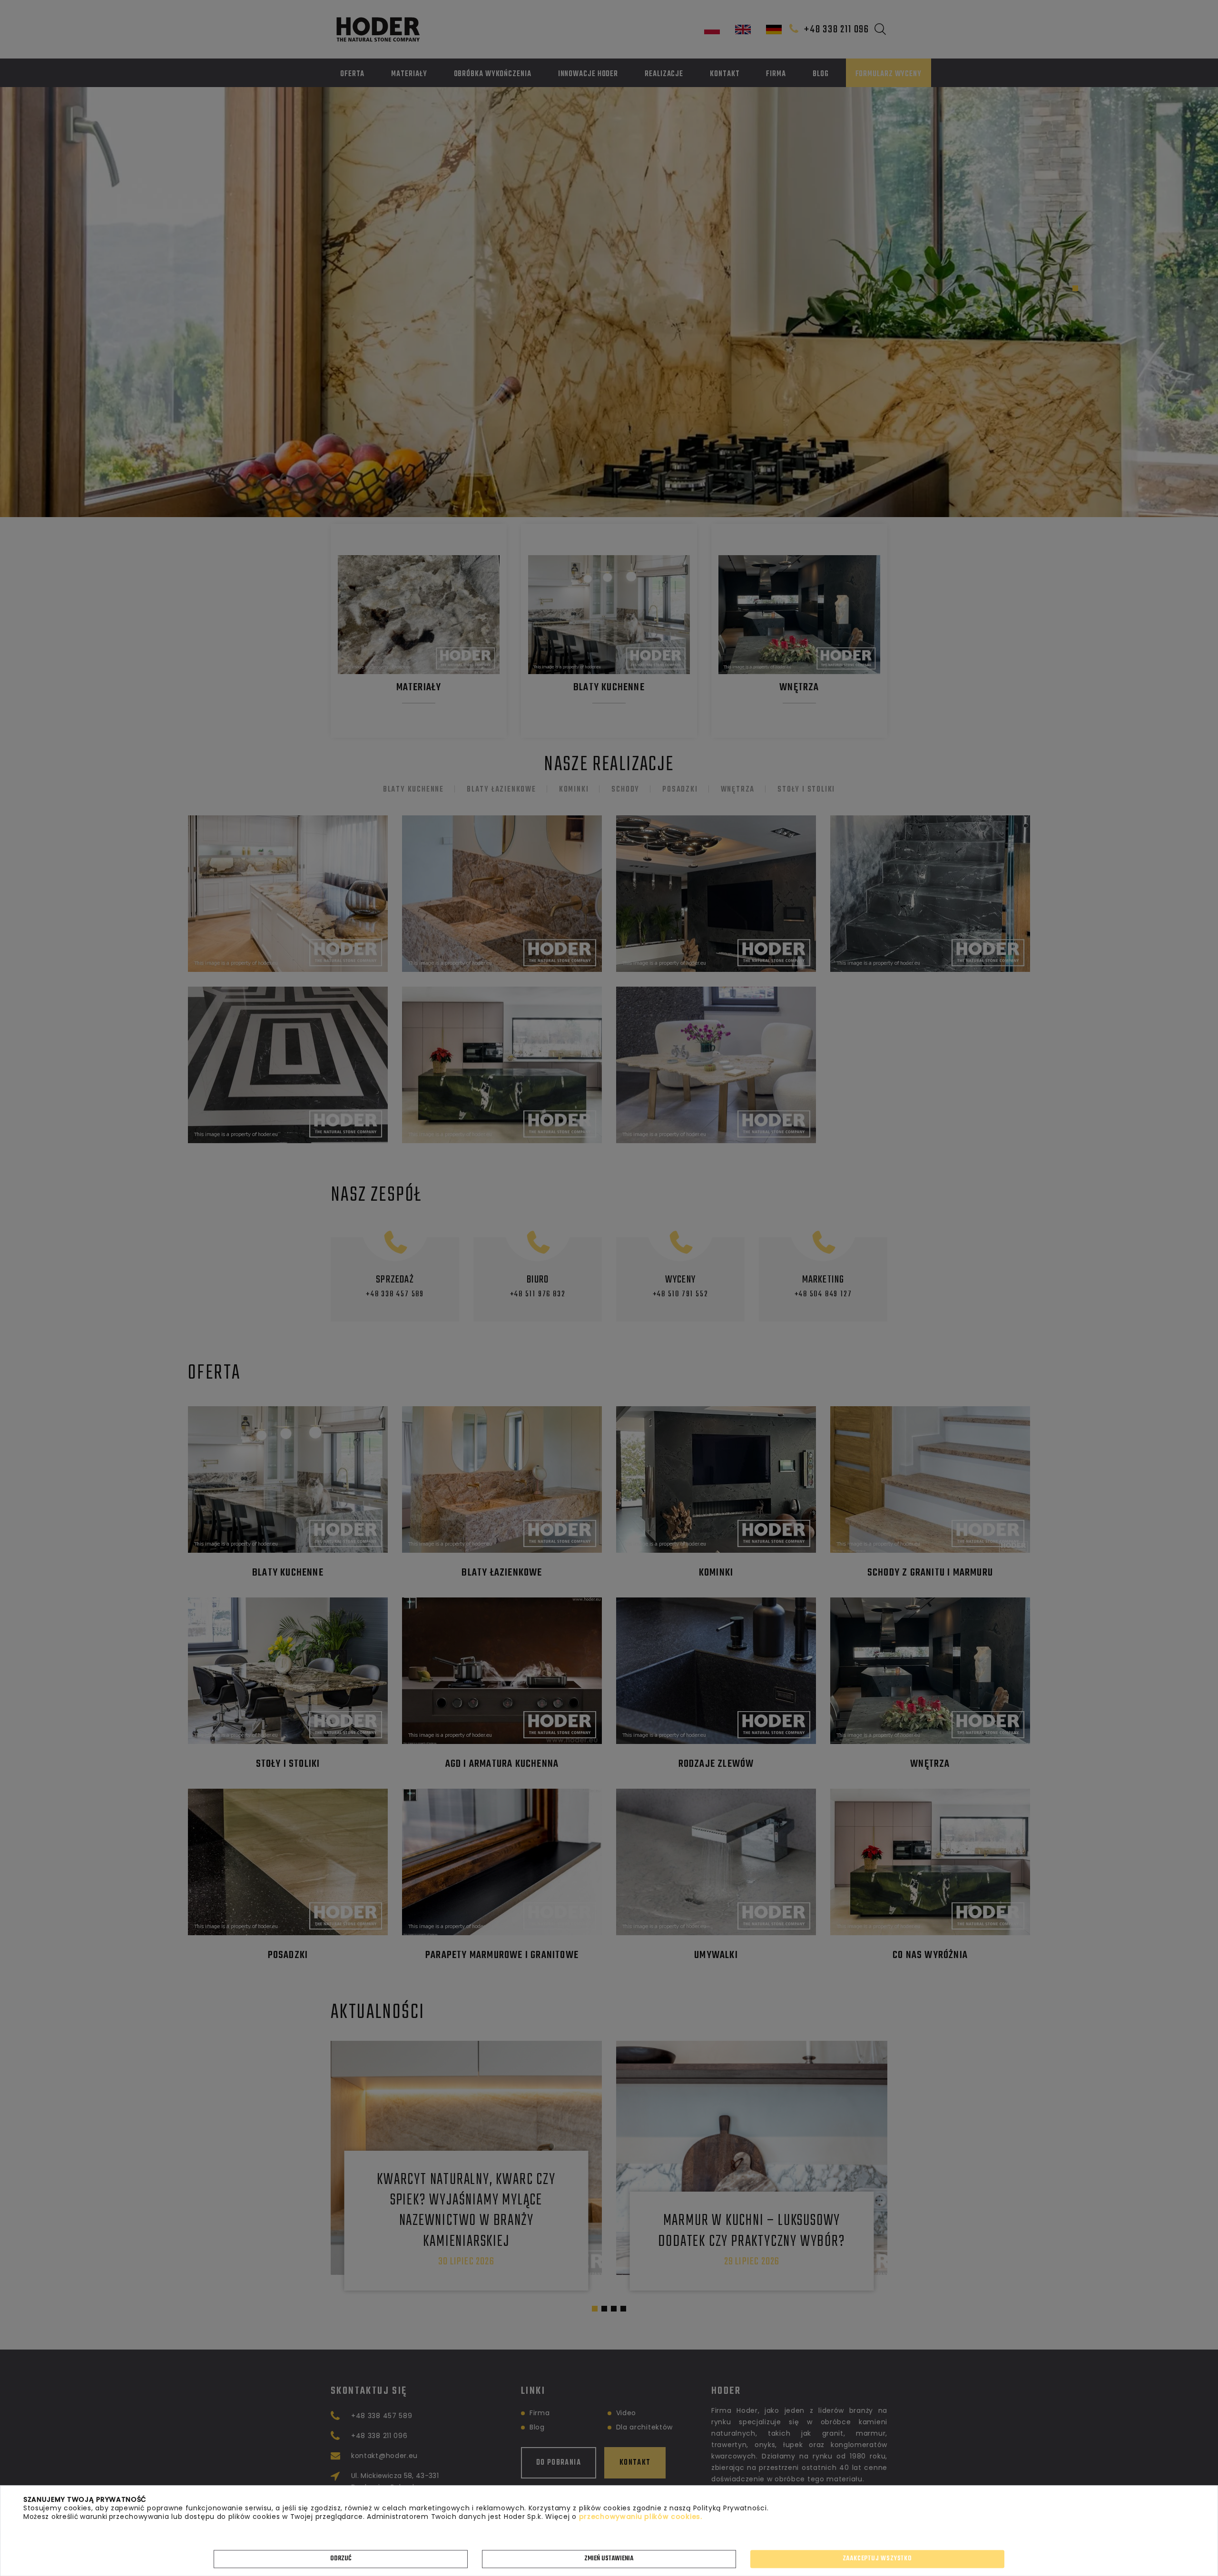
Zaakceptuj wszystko (877, 2559)
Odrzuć (341, 2559)
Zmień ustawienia (609, 2559)
